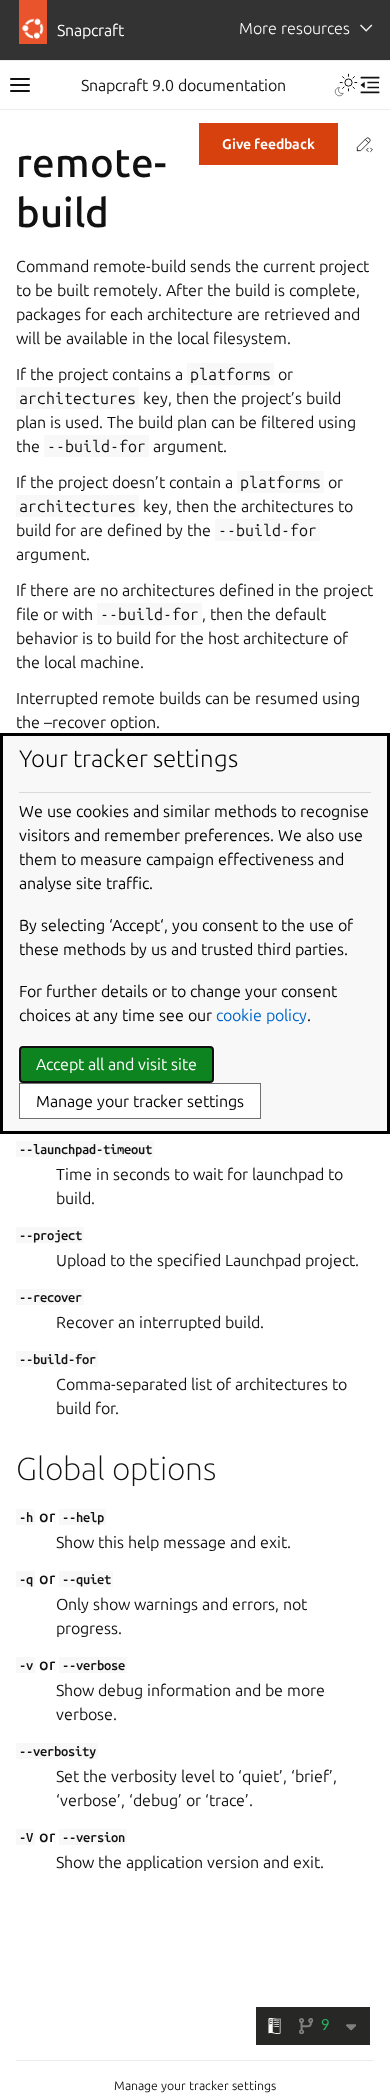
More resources (294, 28)
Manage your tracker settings (195, 2085)
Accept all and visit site (116, 1064)
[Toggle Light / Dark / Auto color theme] (346, 85)
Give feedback (268, 144)
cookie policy (261, 1015)
